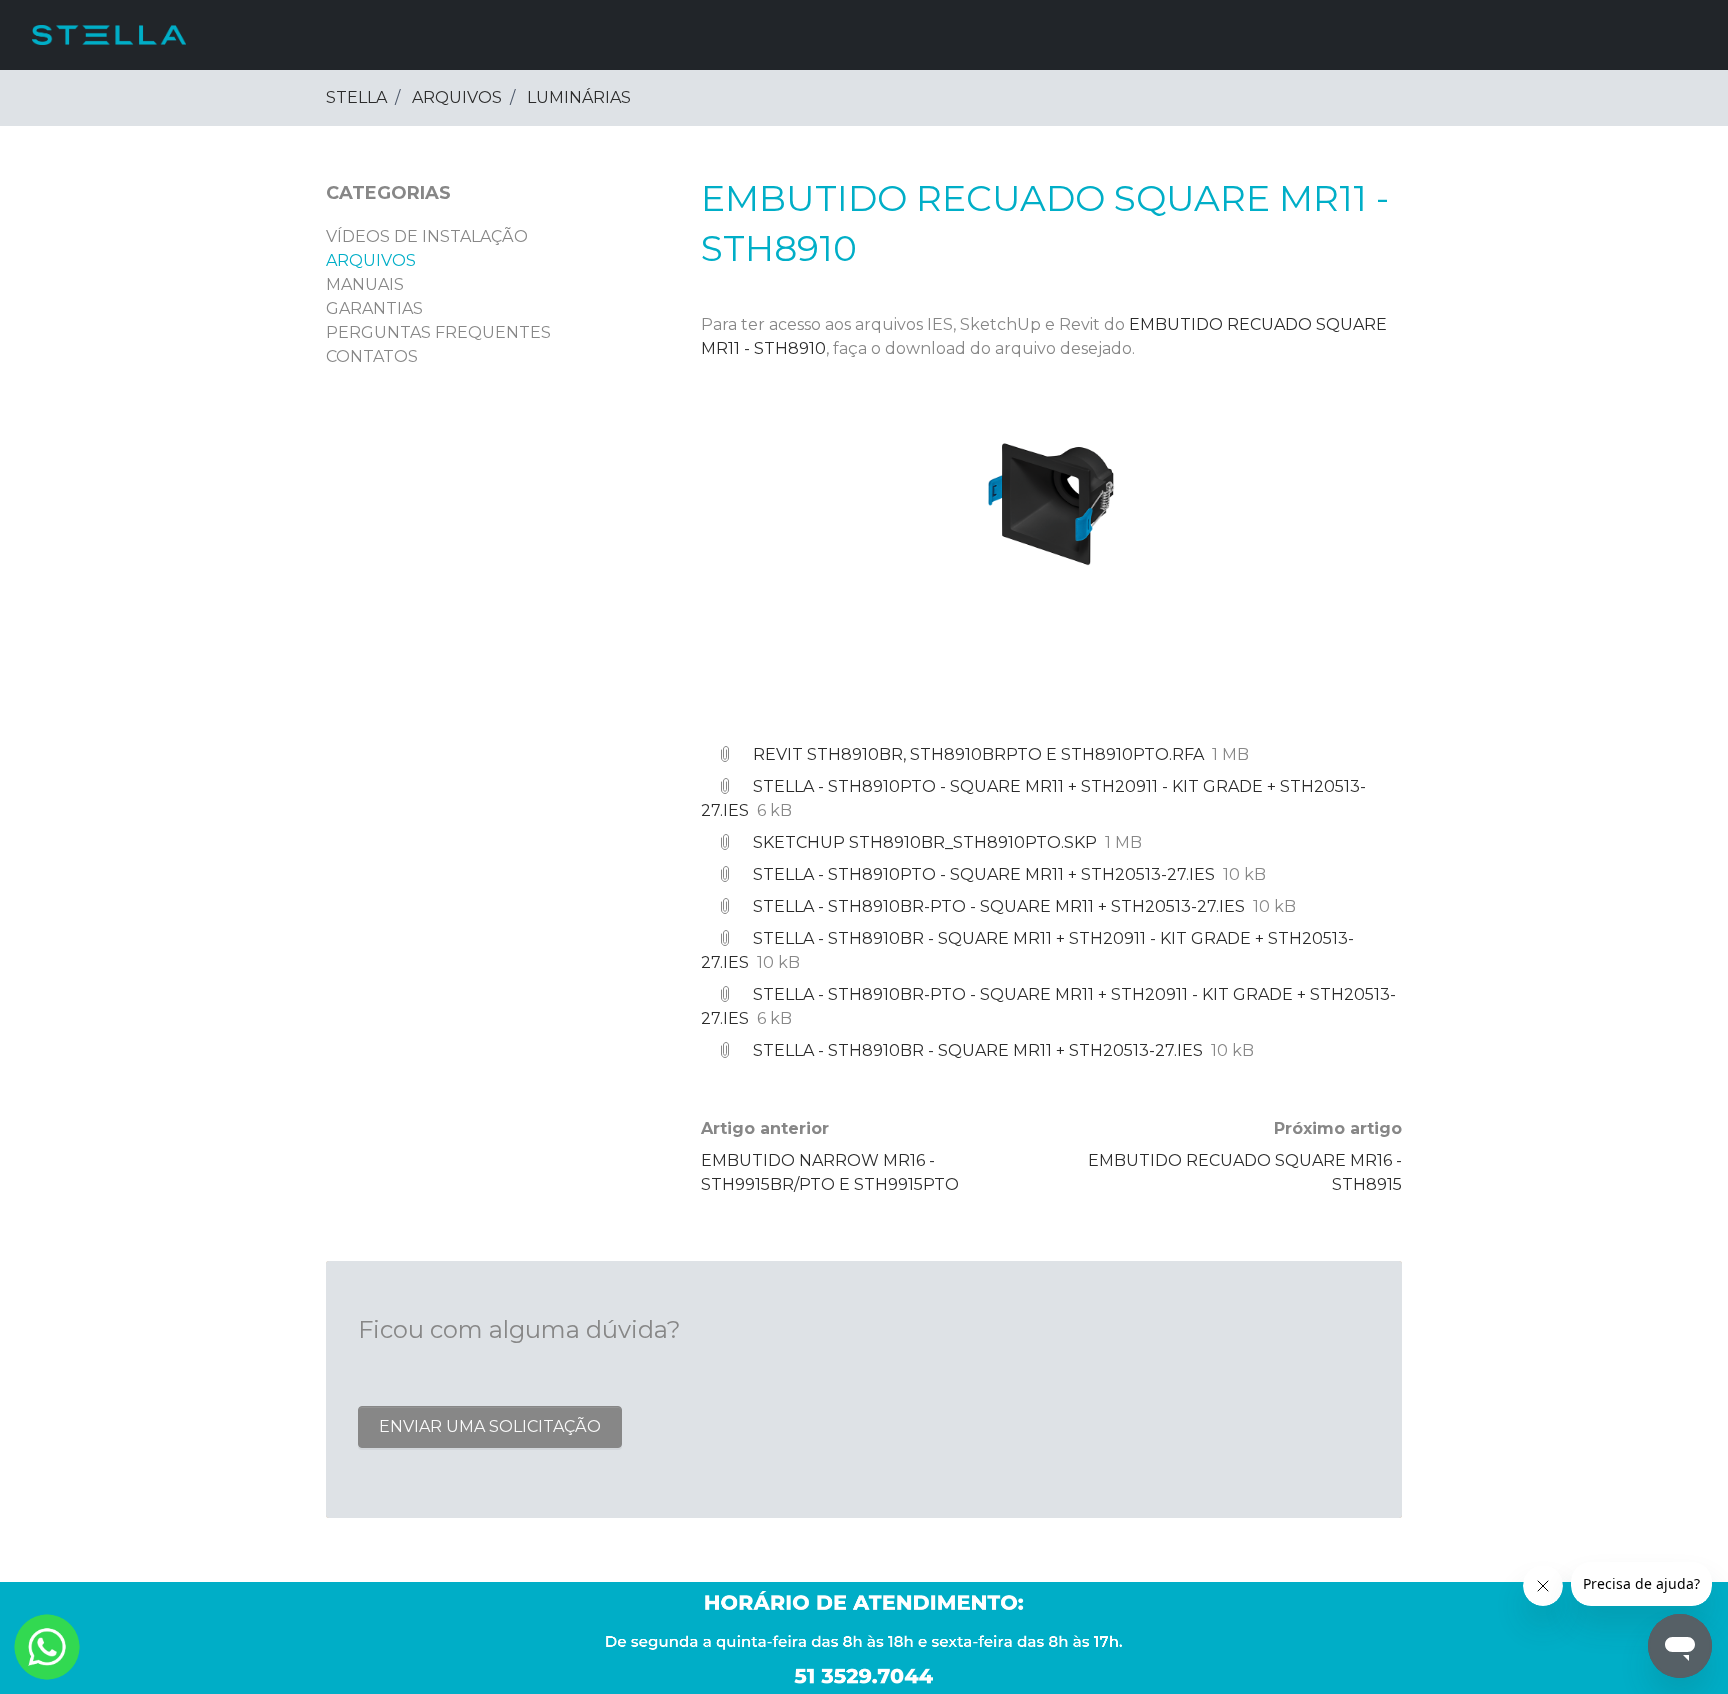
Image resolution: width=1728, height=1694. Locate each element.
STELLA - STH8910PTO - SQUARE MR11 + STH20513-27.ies (984, 874)
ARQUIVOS (457, 97)
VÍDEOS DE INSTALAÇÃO (427, 236)
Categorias (388, 193)
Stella (356, 97)
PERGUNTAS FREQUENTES (438, 332)
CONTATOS (372, 356)
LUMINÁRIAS (579, 97)
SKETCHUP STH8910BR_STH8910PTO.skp (925, 842)
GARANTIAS (374, 308)
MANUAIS (365, 284)
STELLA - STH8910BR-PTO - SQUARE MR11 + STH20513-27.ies (999, 906)
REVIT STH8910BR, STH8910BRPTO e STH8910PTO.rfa (978, 754)
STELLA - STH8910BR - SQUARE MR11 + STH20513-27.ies (978, 1050)
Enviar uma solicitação (490, 1426)
